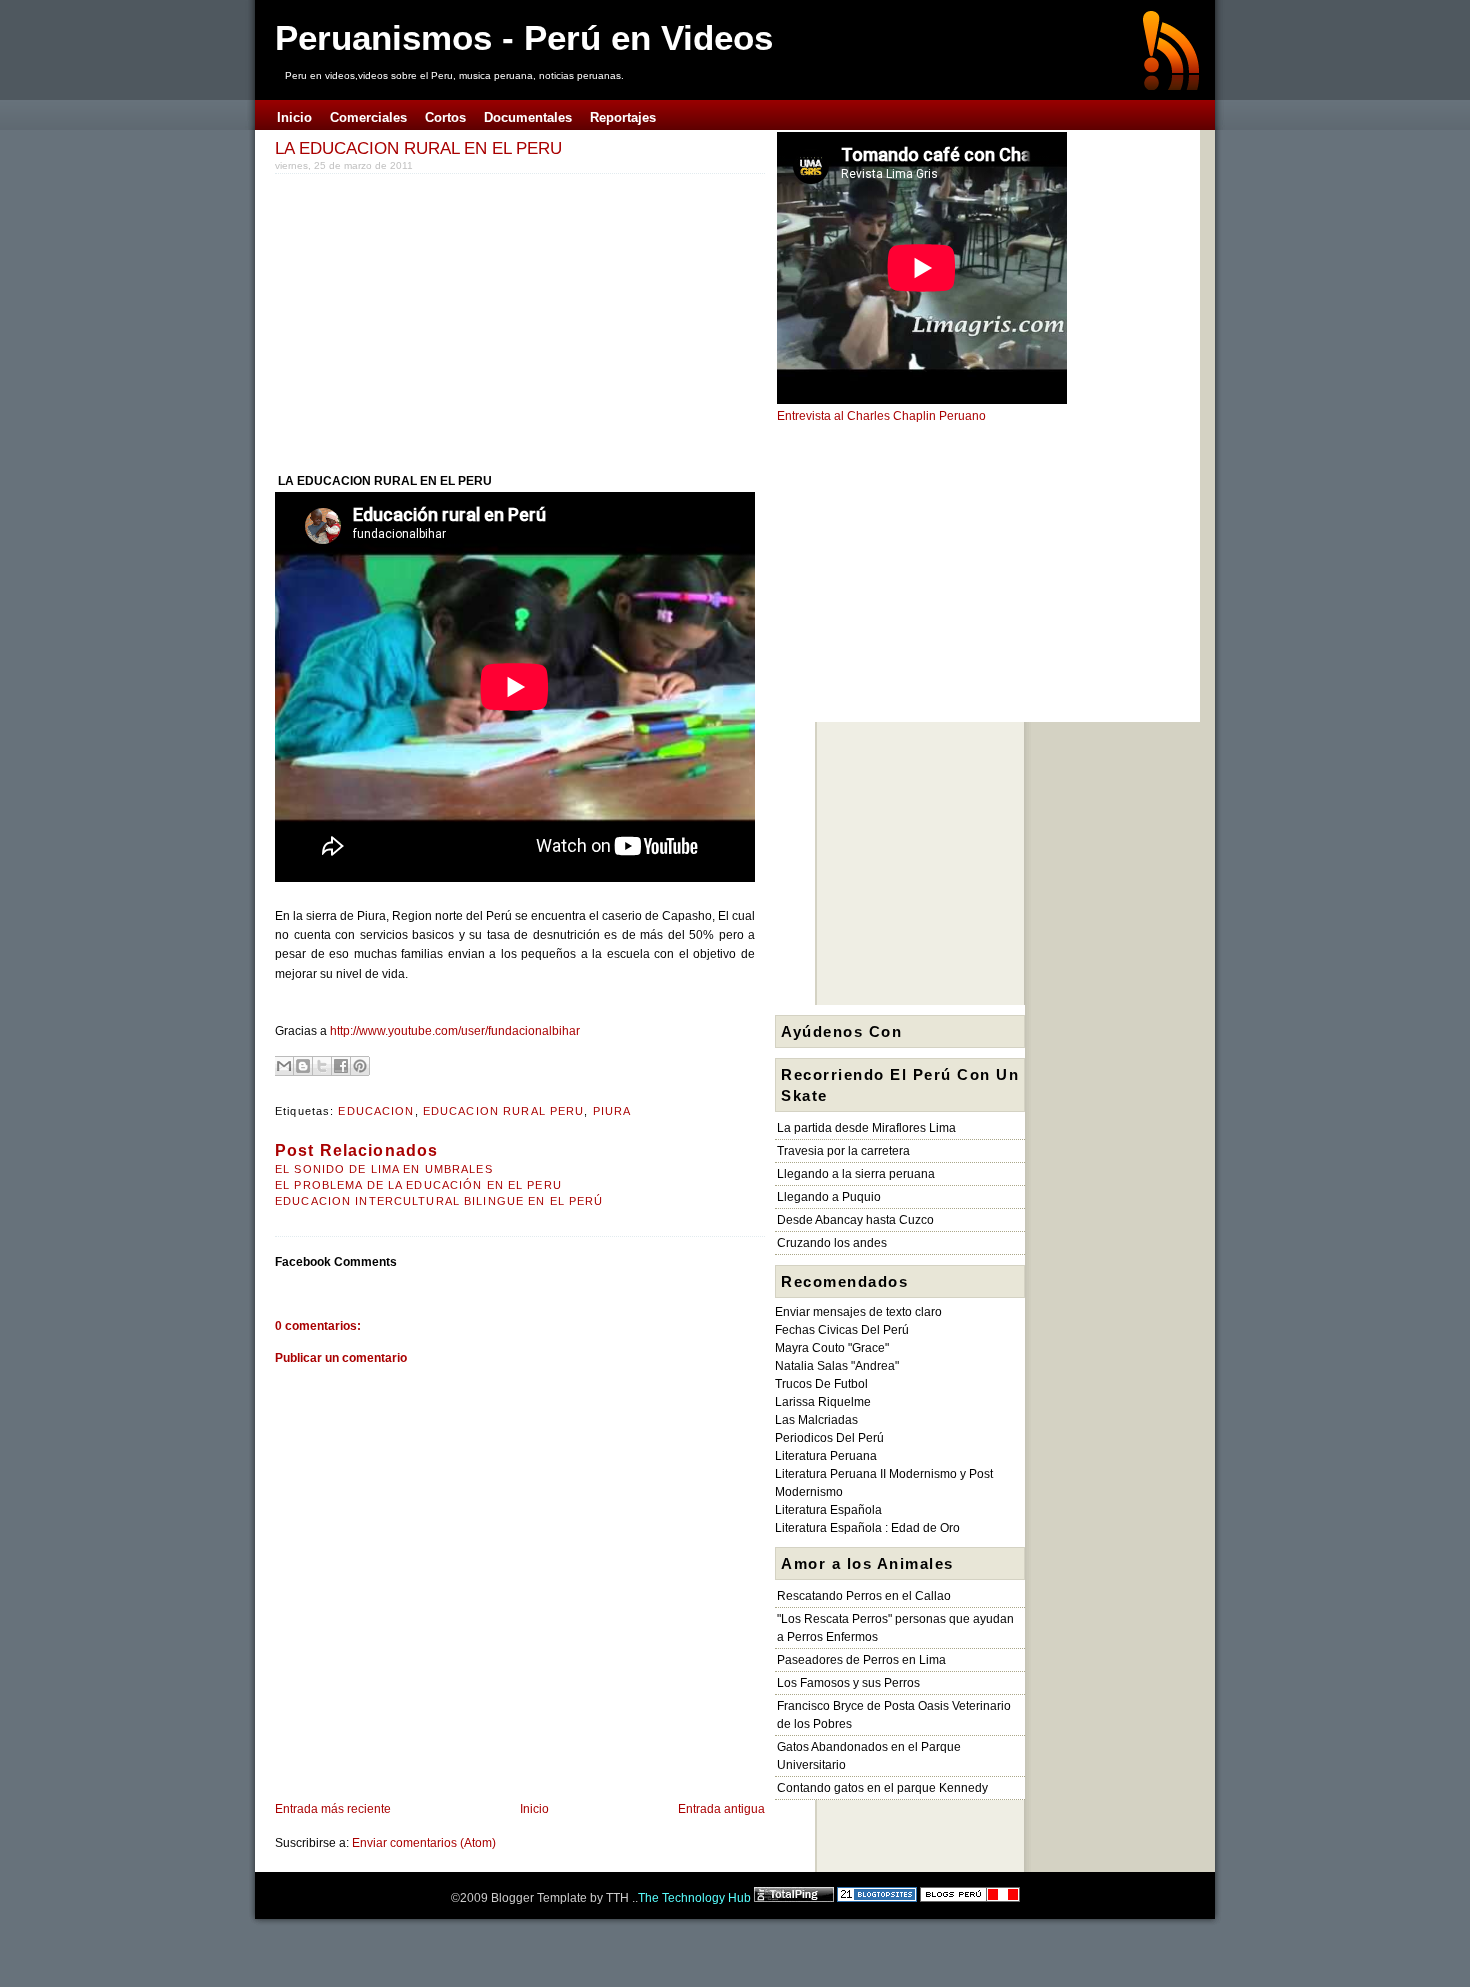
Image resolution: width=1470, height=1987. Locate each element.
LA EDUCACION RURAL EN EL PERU (418, 148)
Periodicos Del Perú (829, 1438)
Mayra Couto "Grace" (832, 1348)
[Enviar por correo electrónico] (284, 1066)
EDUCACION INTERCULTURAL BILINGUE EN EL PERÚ (439, 1201)
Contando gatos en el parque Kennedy (882, 1788)
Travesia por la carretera (843, 1151)
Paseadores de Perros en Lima (861, 1660)
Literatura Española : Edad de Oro (867, 1528)
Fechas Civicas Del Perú (842, 1330)
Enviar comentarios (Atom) (424, 1843)
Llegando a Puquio (829, 1197)
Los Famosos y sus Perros (848, 1683)
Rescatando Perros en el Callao (864, 1596)
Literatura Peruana (826, 1456)
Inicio (534, 1809)
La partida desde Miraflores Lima (866, 1128)
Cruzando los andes (832, 1243)
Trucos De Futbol (821, 1384)
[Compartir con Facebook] (341, 1066)
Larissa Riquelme (823, 1402)
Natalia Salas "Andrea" (837, 1366)
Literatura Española (828, 1510)
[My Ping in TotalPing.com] (794, 1898)
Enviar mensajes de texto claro (858, 1312)
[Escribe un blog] (303, 1066)
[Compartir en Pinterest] (360, 1066)
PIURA (612, 1111)
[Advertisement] (443, 319)
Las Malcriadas (816, 1420)
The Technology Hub (694, 1898)
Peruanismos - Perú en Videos (524, 37)
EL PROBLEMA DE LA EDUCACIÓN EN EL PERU (418, 1185)
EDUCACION (376, 1111)
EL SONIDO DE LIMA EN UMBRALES (384, 1169)
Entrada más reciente (333, 1809)
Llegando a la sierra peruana (856, 1174)
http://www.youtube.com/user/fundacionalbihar (455, 1031)
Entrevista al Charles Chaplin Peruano (881, 416)
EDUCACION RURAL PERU (504, 1111)
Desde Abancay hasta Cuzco (855, 1220)
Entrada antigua (721, 1809)
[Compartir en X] (322, 1066)
